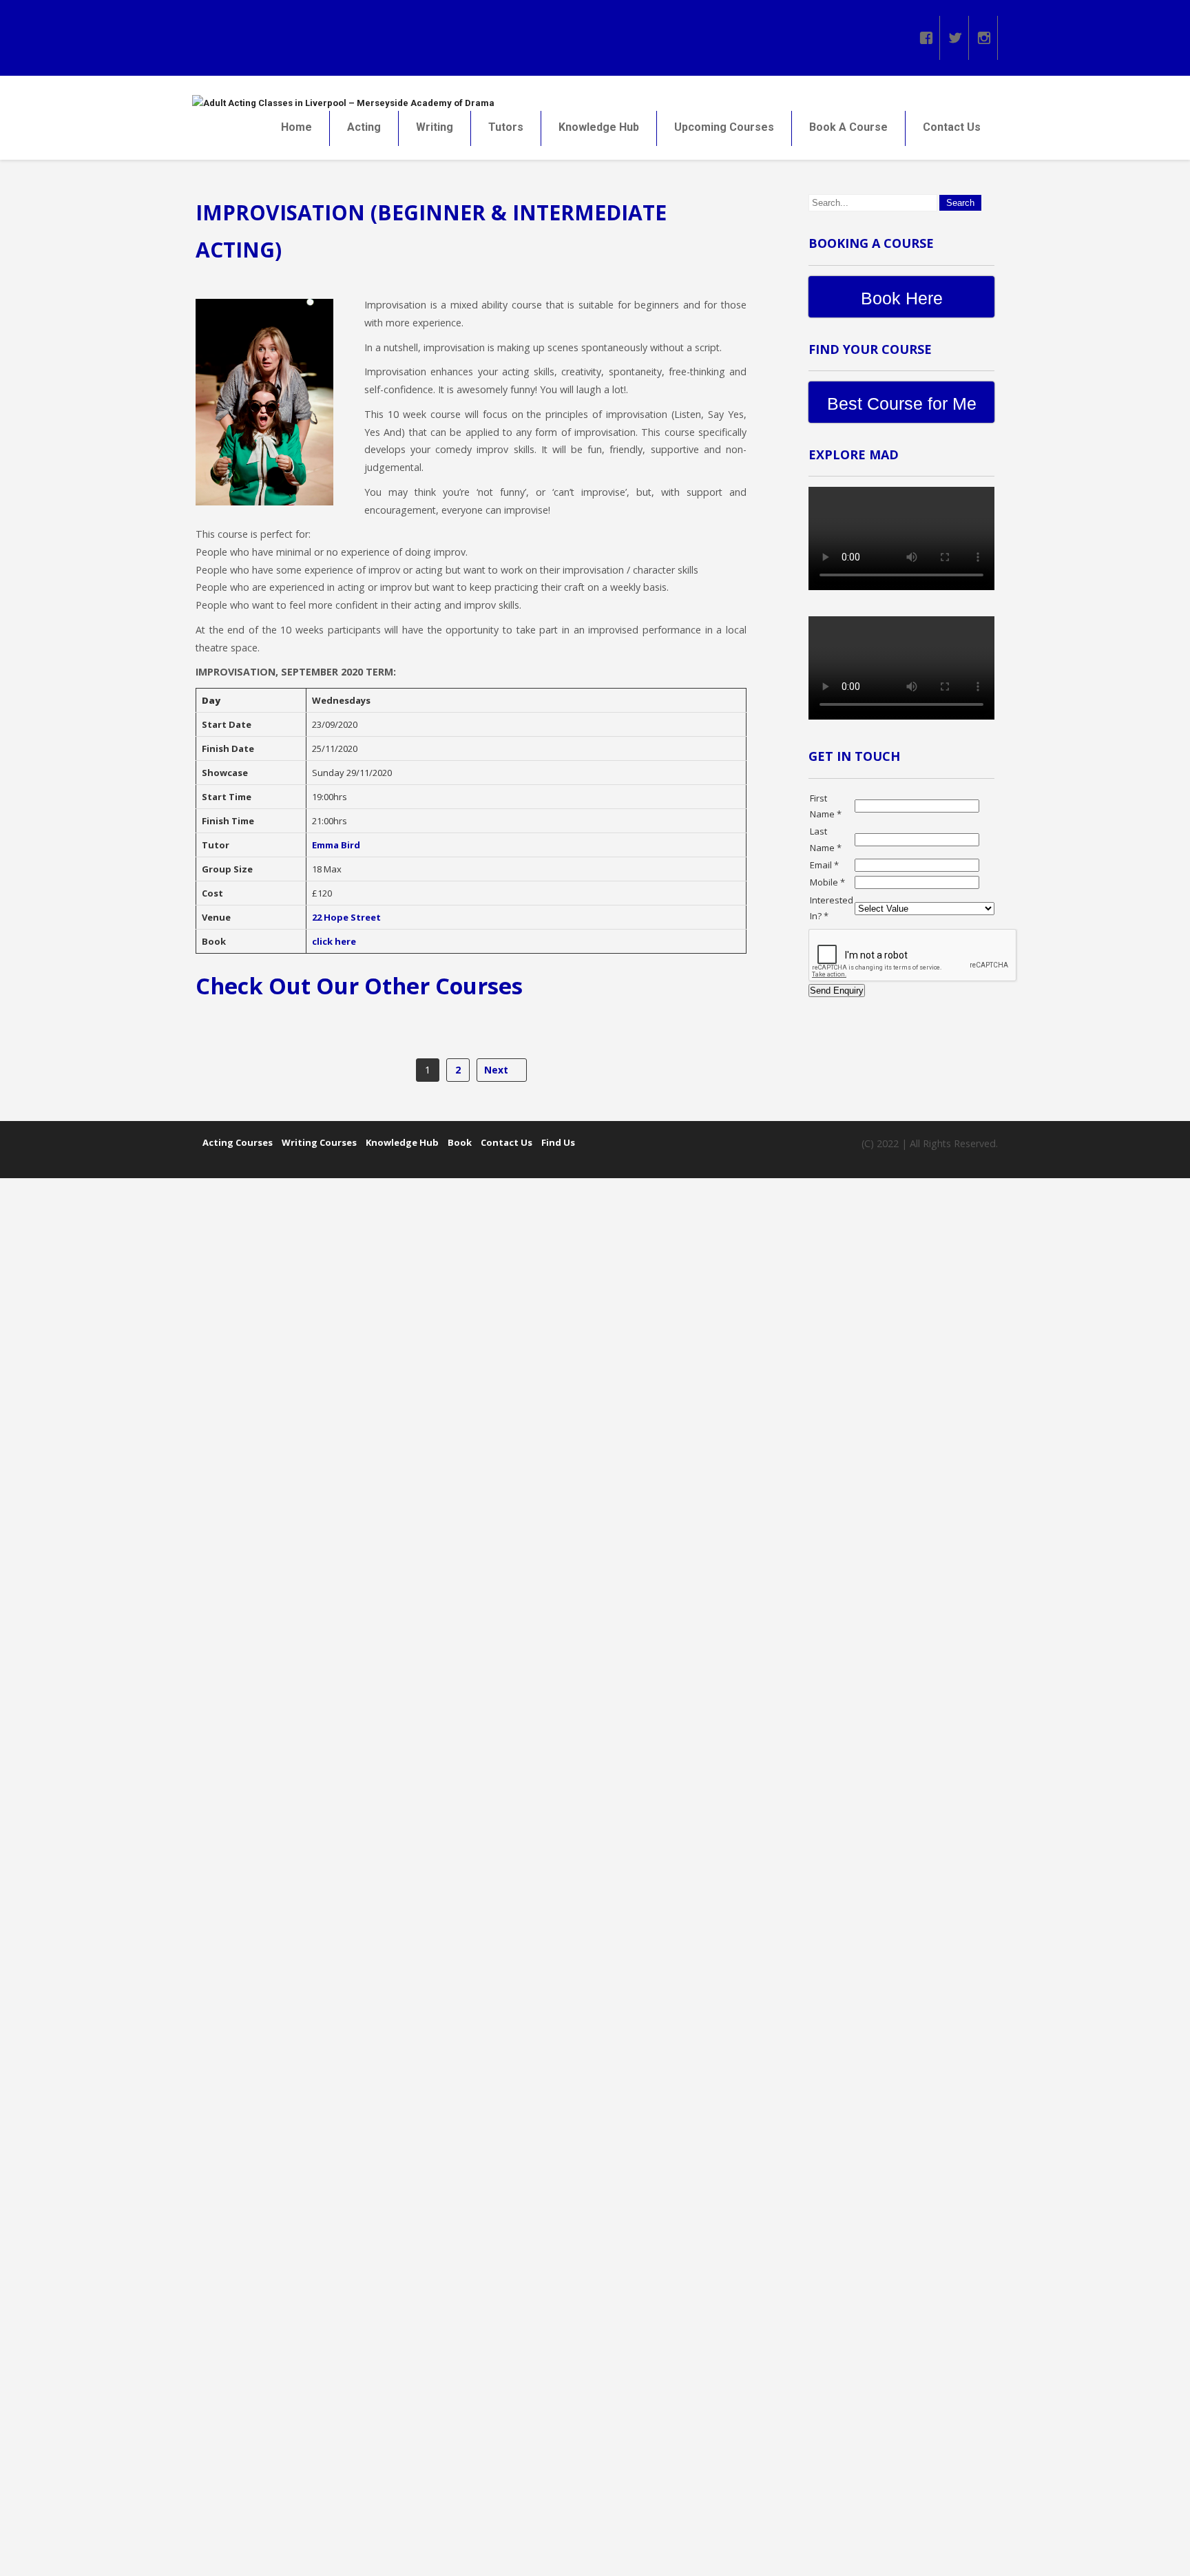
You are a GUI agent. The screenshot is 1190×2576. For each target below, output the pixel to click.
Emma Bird (336, 845)
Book (460, 1142)
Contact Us (952, 127)
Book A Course (848, 127)
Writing (435, 127)
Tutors (506, 127)
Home (296, 127)
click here (334, 941)
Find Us (558, 1142)
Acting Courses (238, 1142)
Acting (364, 127)
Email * (824, 865)
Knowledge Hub (599, 127)
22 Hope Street (346, 917)
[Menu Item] (926, 34)
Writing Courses (319, 1142)
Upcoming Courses (724, 127)
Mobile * (827, 882)
